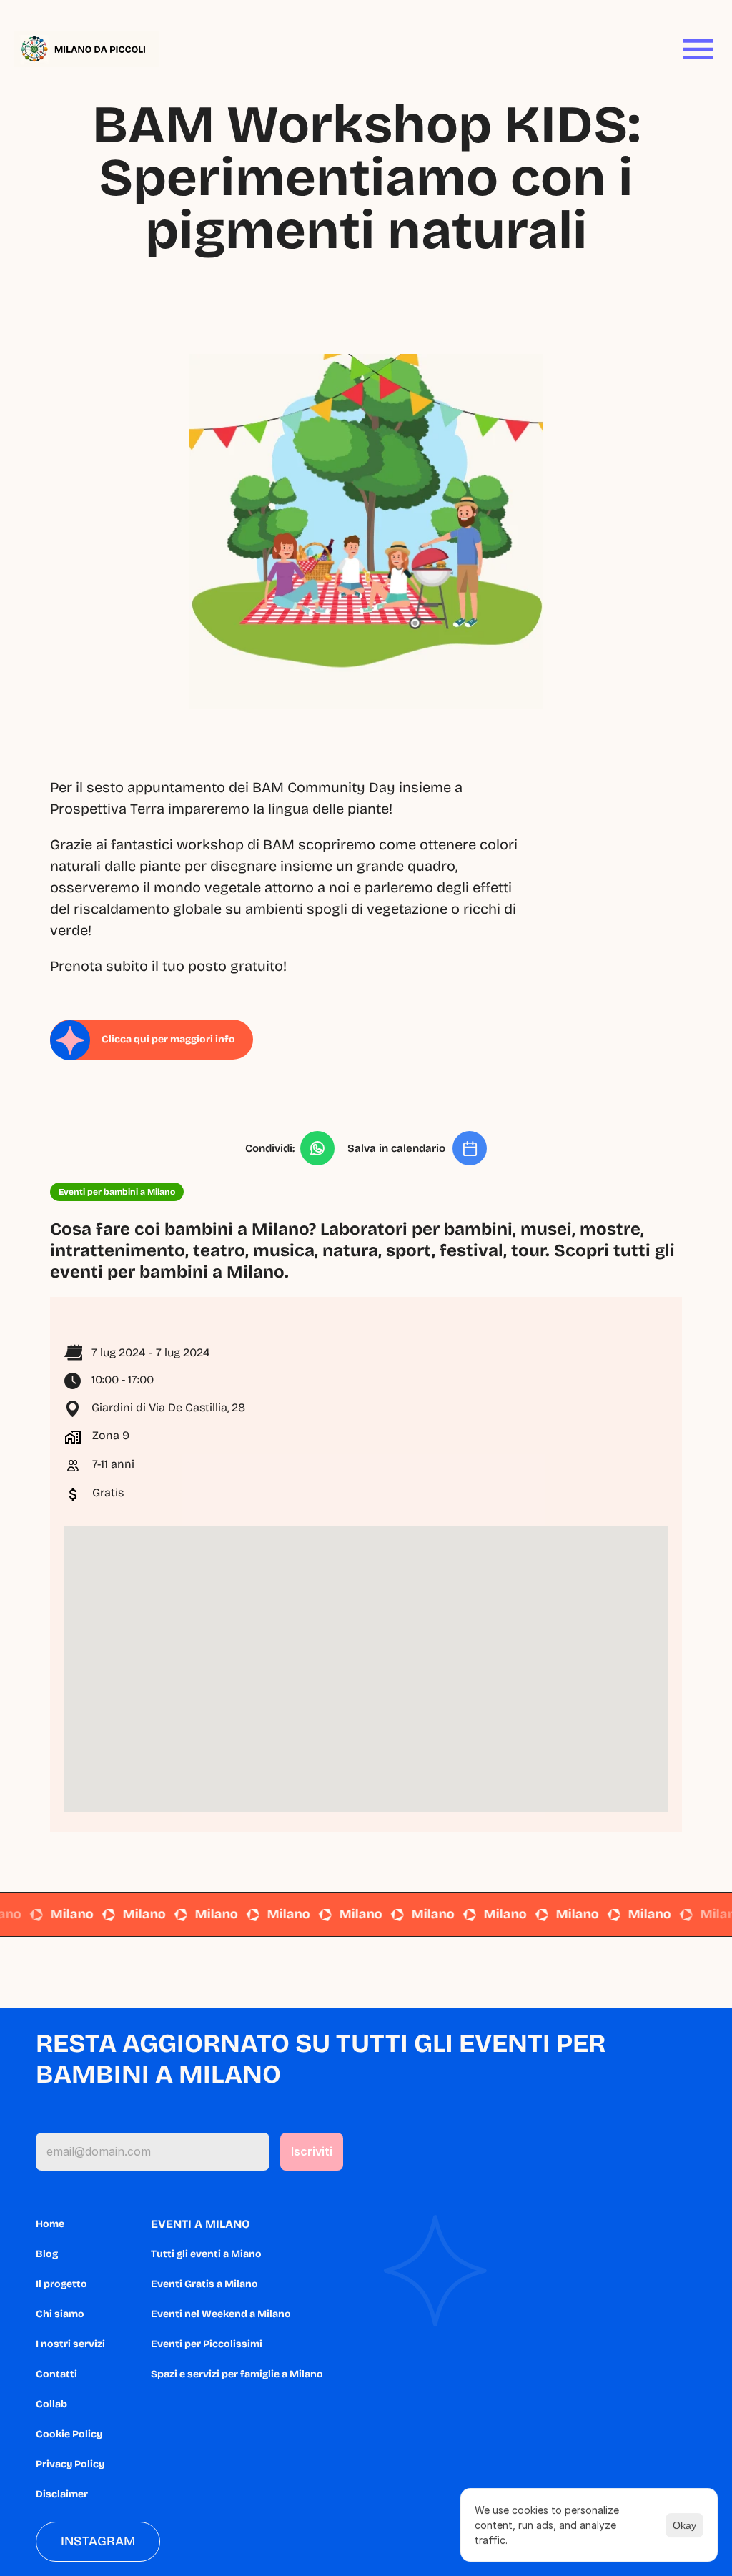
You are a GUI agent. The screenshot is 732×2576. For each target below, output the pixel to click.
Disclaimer (62, 2494)
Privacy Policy (70, 2464)
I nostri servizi (70, 2344)
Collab (51, 2404)
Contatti (56, 2374)
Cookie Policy (69, 2434)
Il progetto (61, 2284)
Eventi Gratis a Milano (204, 2284)
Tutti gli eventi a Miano (206, 2254)
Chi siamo (60, 2314)
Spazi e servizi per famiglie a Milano (237, 2374)
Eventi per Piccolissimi (207, 2344)
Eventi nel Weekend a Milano (221, 2314)
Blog (47, 2254)
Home (50, 2224)
